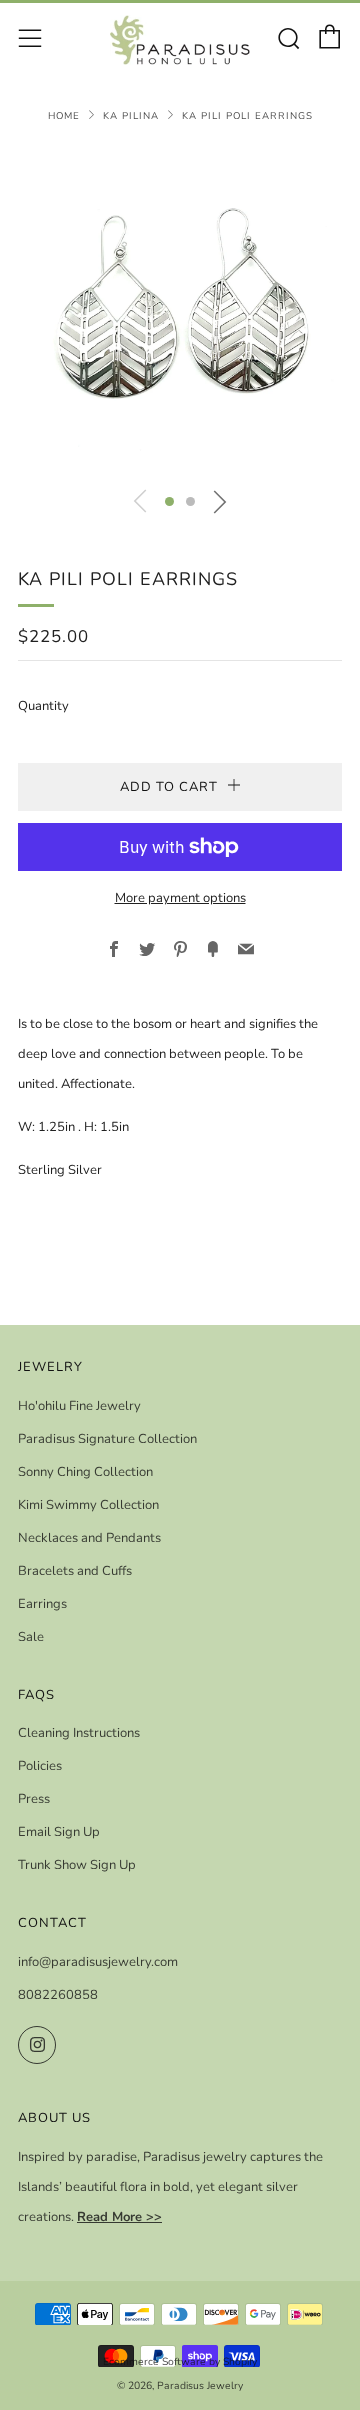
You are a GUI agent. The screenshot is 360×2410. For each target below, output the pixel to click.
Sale (31, 1637)
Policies (40, 1766)
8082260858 (58, 1995)
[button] (169, 501)
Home (64, 115)
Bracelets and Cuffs (75, 1571)
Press (34, 1799)
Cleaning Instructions (79, 1733)
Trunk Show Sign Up (77, 1865)
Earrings (42, 1604)
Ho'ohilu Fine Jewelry (79, 1406)
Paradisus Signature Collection (107, 1439)
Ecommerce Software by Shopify (180, 2361)
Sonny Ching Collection (85, 1472)
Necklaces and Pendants (89, 1538)
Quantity (43, 706)
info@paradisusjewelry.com (98, 1962)
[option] (180, 311)
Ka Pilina (131, 115)
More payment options (180, 898)
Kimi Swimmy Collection (88, 1505)
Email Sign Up (59, 1832)
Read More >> (119, 2217)
